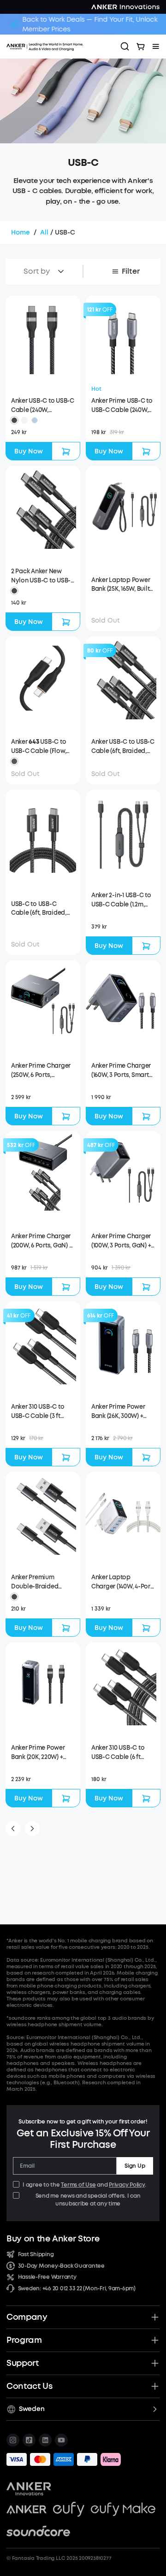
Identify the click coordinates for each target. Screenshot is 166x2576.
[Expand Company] (155, 2317)
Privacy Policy (127, 2185)
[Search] (125, 47)
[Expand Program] (155, 2340)
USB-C (65, 232)
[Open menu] (156, 47)
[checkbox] (16, 2184)
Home (21, 232)
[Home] (60, 47)
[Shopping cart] (141, 47)
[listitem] (13, 2440)
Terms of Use (78, 2185)
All (44, 232)
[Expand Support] (155, 2363)
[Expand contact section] (155, 2386)
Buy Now (29, 451)
